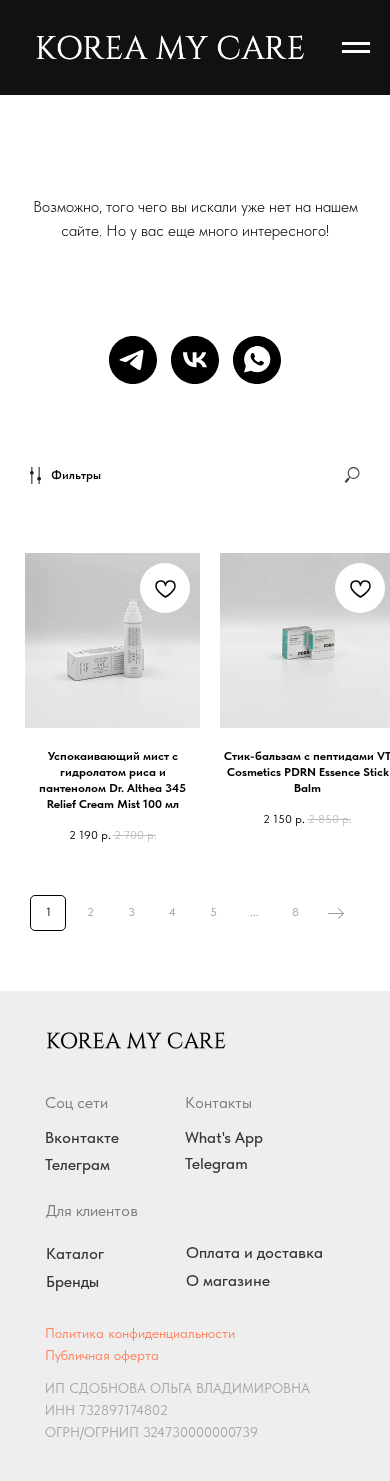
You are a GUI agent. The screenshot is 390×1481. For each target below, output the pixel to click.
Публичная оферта (102, 1355)
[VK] (195, 360)
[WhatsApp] (257, 360)
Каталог (75, 1253)
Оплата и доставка (254, 1252)
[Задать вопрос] (133, 360)
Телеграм (77, 1164)
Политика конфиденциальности (140, 1333)
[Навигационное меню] (356, 48)
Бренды (72, 1281)
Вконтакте (82, 1137)
